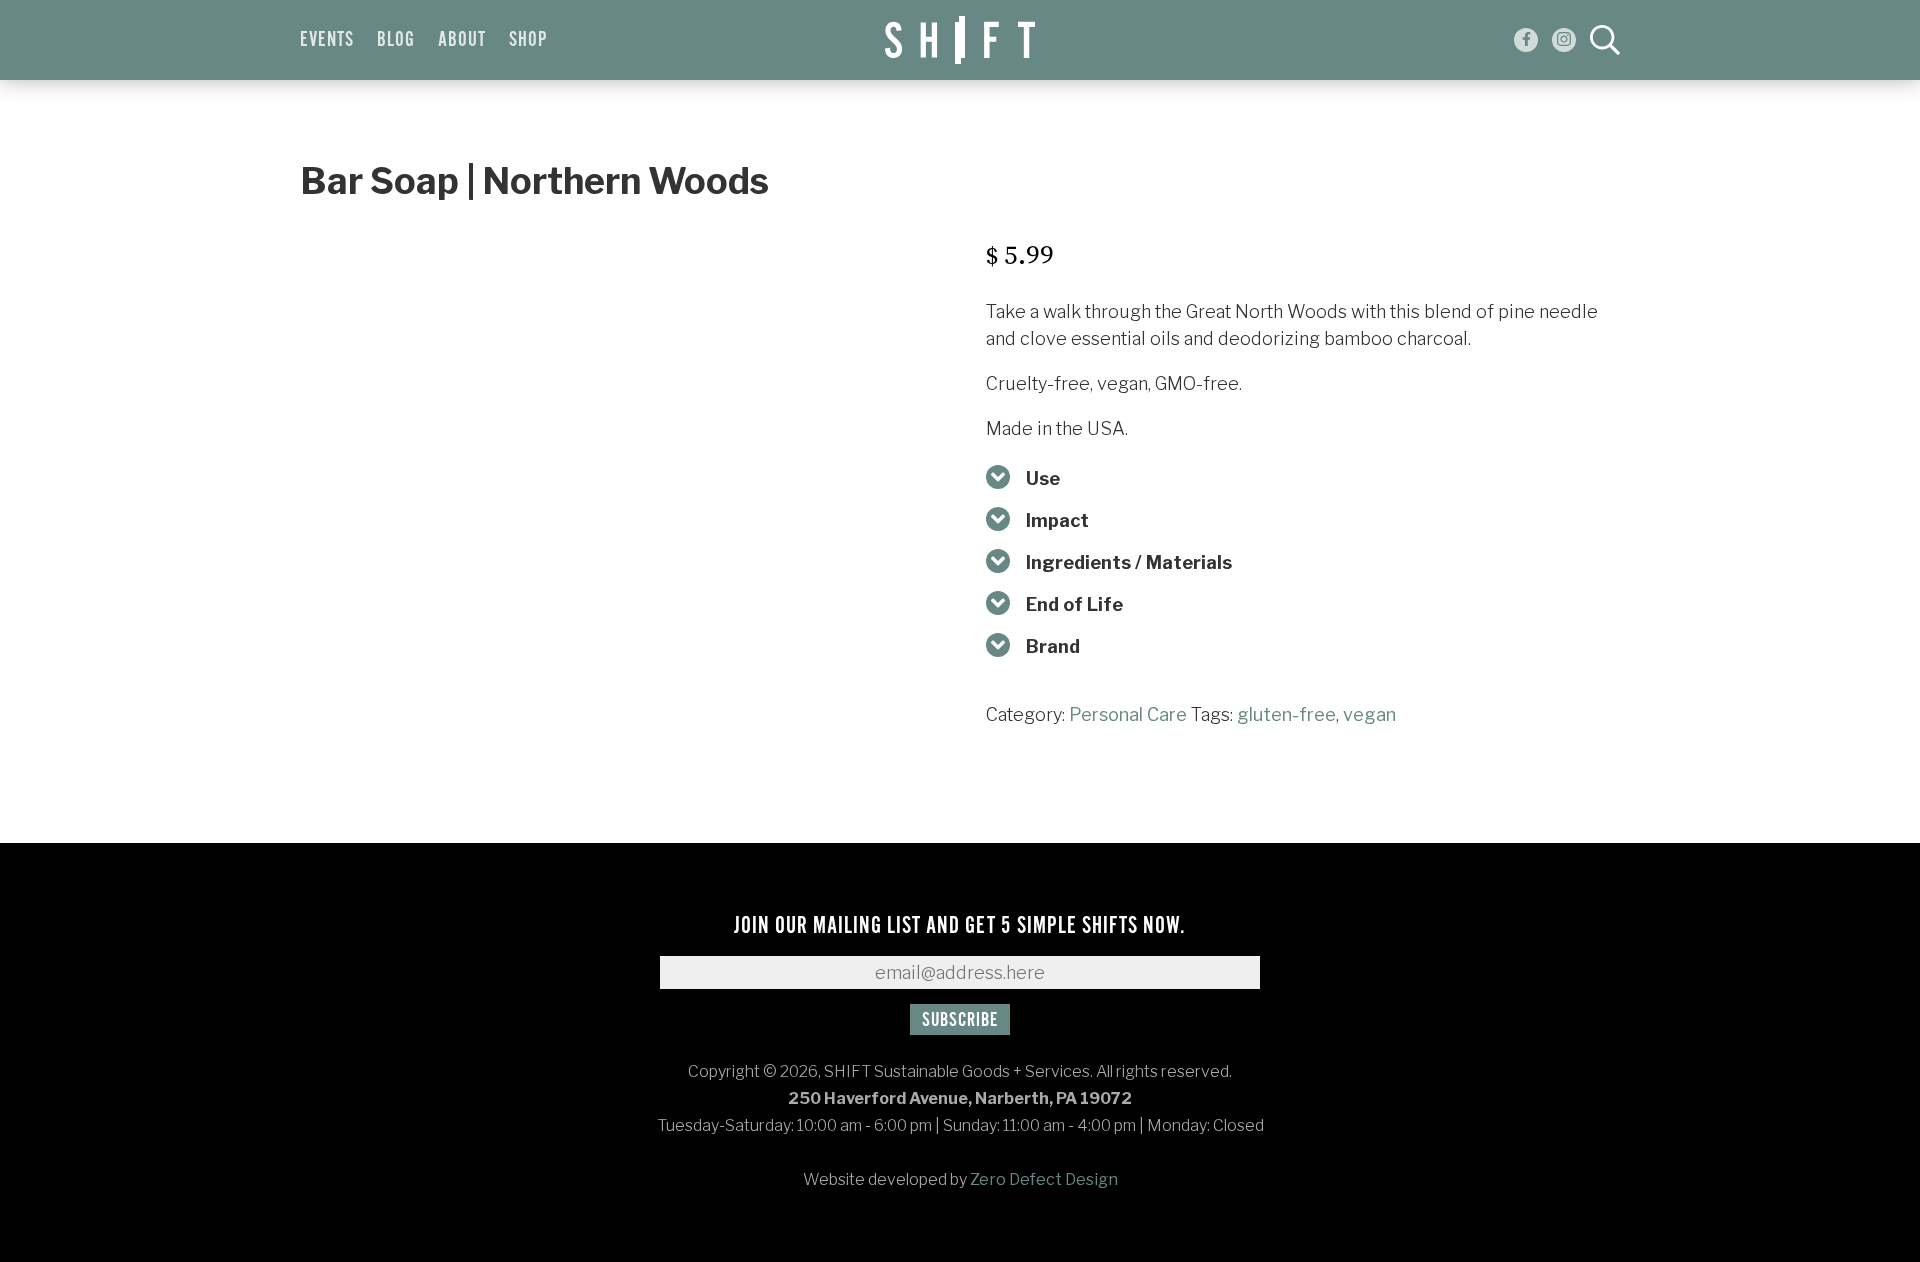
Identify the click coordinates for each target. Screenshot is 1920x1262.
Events (327, 40)
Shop (528, 40)
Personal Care (1128, 714)
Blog (396, 40)
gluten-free (1286, 714)
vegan (1369, 714)
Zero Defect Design (1044, 1179)
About (462, 40)
